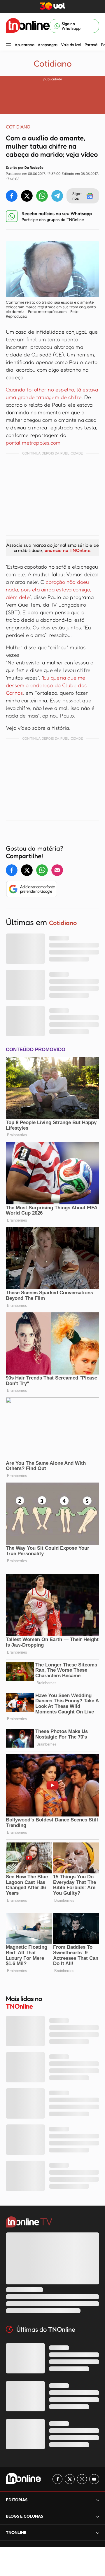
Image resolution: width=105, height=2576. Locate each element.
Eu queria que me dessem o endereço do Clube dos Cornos (46, 685)
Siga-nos (77, 196)
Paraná (91, 45)
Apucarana (24, 45)
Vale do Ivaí (71, 45)
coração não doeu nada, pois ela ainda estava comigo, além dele (48, 589)
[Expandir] (98, 2533)
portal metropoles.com (33, 443)
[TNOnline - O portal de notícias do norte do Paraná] (28, 26)
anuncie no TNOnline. (68, 550)
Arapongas (47, 45)
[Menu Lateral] (8, 46)
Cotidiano (53, 63)
